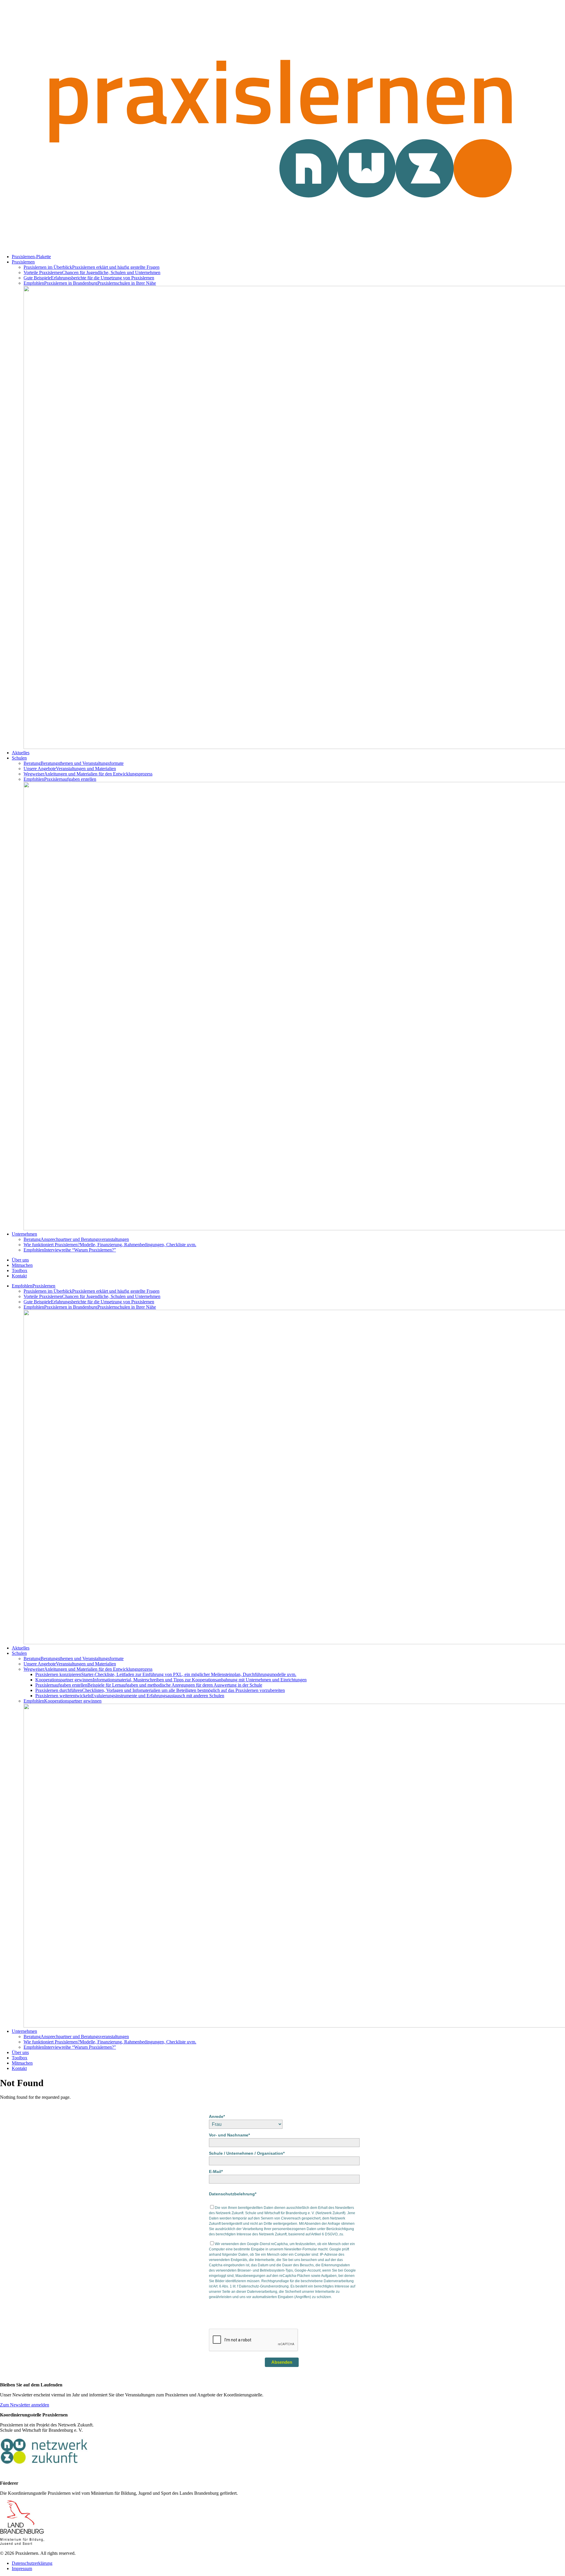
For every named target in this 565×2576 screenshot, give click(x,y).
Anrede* (217, 2116)
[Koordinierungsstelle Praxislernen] (282, 247)
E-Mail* (216, 2171)
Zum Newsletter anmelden (25, 2405)
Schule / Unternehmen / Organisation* (247, 2153)
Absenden (282, 2362)
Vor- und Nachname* (229, 2135)
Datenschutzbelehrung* (233, 2194)
